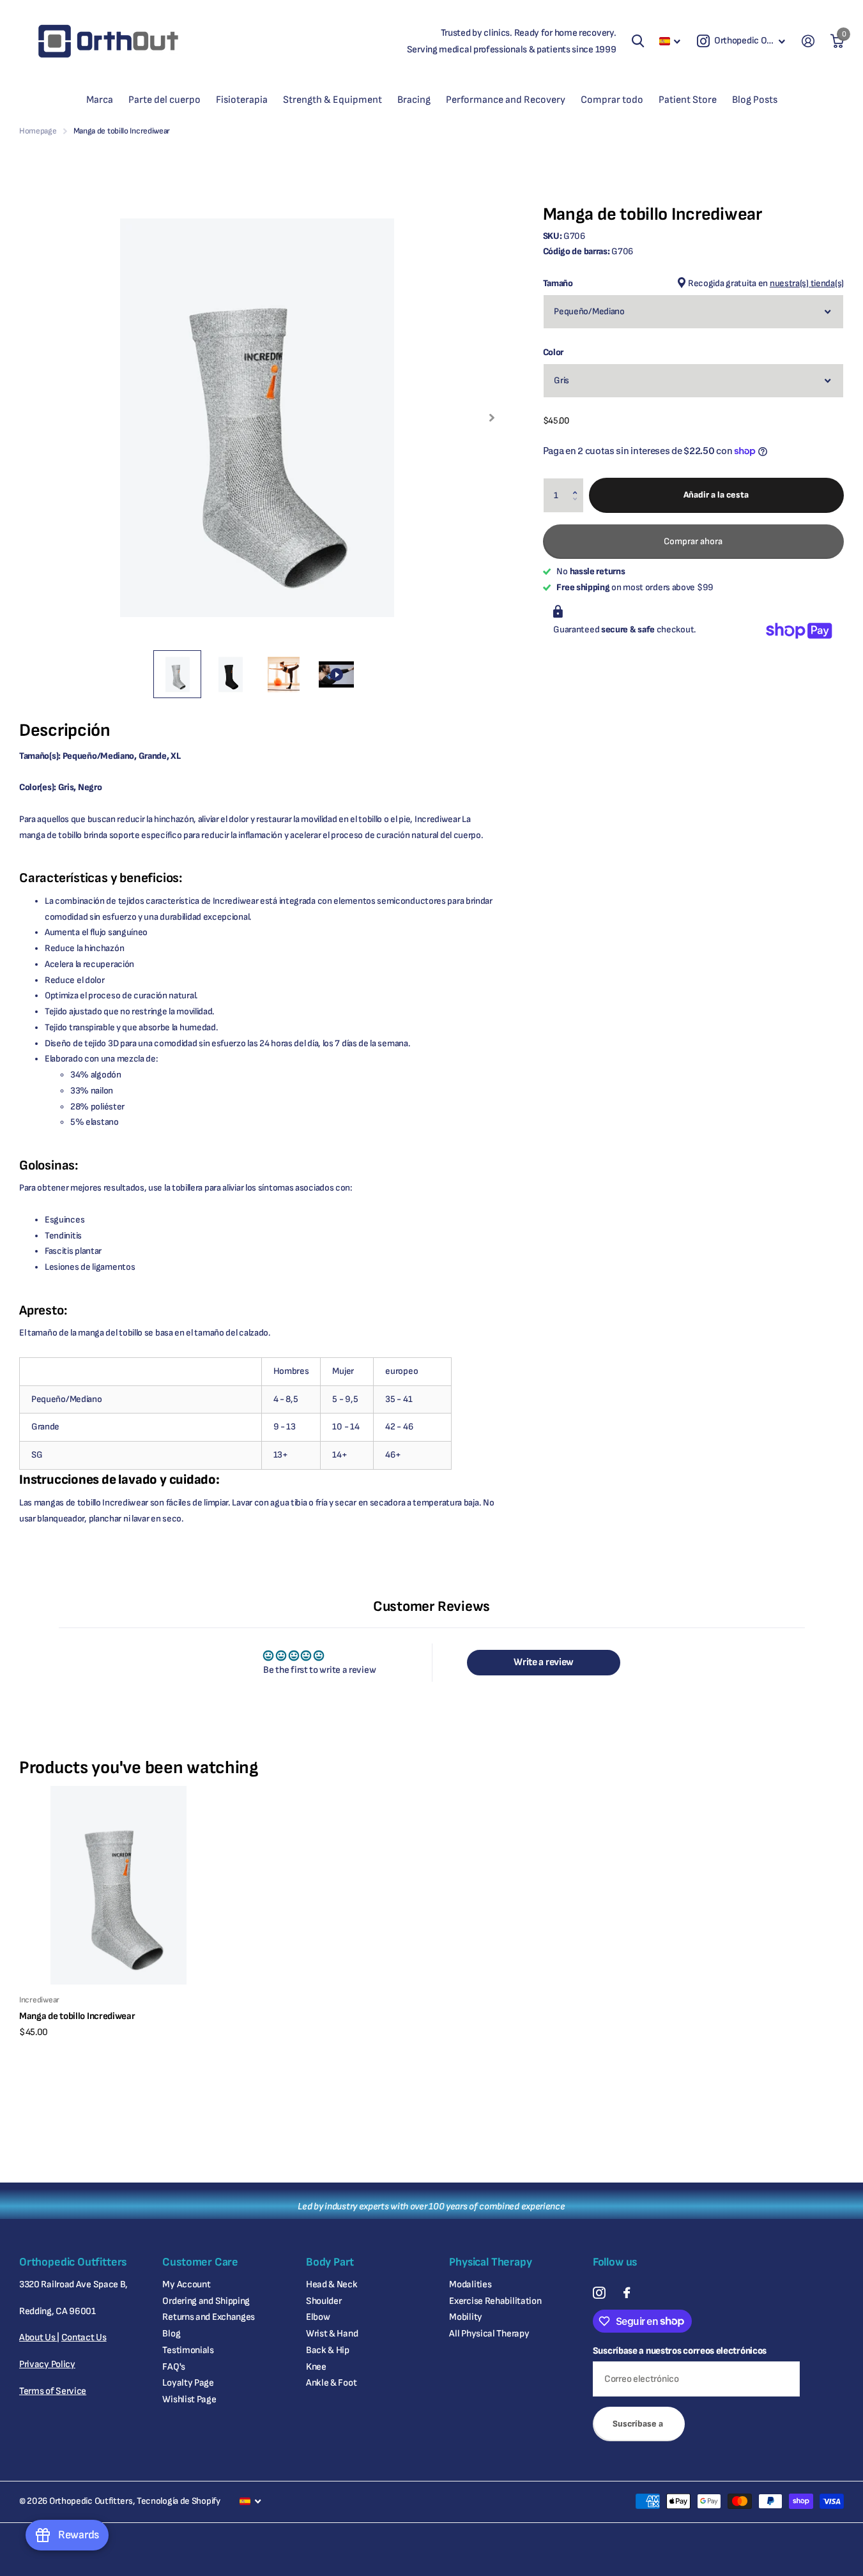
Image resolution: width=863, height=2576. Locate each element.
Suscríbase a (639, 2424)
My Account (186, 2284)
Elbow (318, 2317)
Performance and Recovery (506, 100)
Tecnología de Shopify (179, 2501)
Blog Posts (755, 100)
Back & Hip (328, 2350)
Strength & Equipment (332, 100)
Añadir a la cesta (716, 495)
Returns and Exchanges (209, 2317)
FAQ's (174, 2367)
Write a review (544, 1662)
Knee (316, 2367)
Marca (100, 100)
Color (554, 352)
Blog (171, 2334)
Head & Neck (332, 2284)
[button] (578, 483)
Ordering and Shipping (206, 2301)
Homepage (38, 131)
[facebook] (627, 2293)
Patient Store (688, 100)
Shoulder (324, 2301)
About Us (38, 2337)
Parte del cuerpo (164, 100)
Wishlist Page (189, 2399)
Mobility (466, 2317)
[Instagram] (599, 2293)
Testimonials (188, 2350)
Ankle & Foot (331, 2383)
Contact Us (84, 2337)
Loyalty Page (188, 2383)
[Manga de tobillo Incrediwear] (118, 1885)
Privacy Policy (47, 2364)
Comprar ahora (693, 541)
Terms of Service (53, 2391)
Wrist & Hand (332, 2334)
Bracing (414, 100)
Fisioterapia (242, 100)
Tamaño (693, 283)
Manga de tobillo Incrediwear (77, 2016)
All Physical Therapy (489, 2334)
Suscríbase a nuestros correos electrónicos (680, 2351)
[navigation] (177, 674)
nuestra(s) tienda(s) (807, 283)
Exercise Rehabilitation (495, 2301)
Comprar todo (612, 100)
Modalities (470, 2284)
